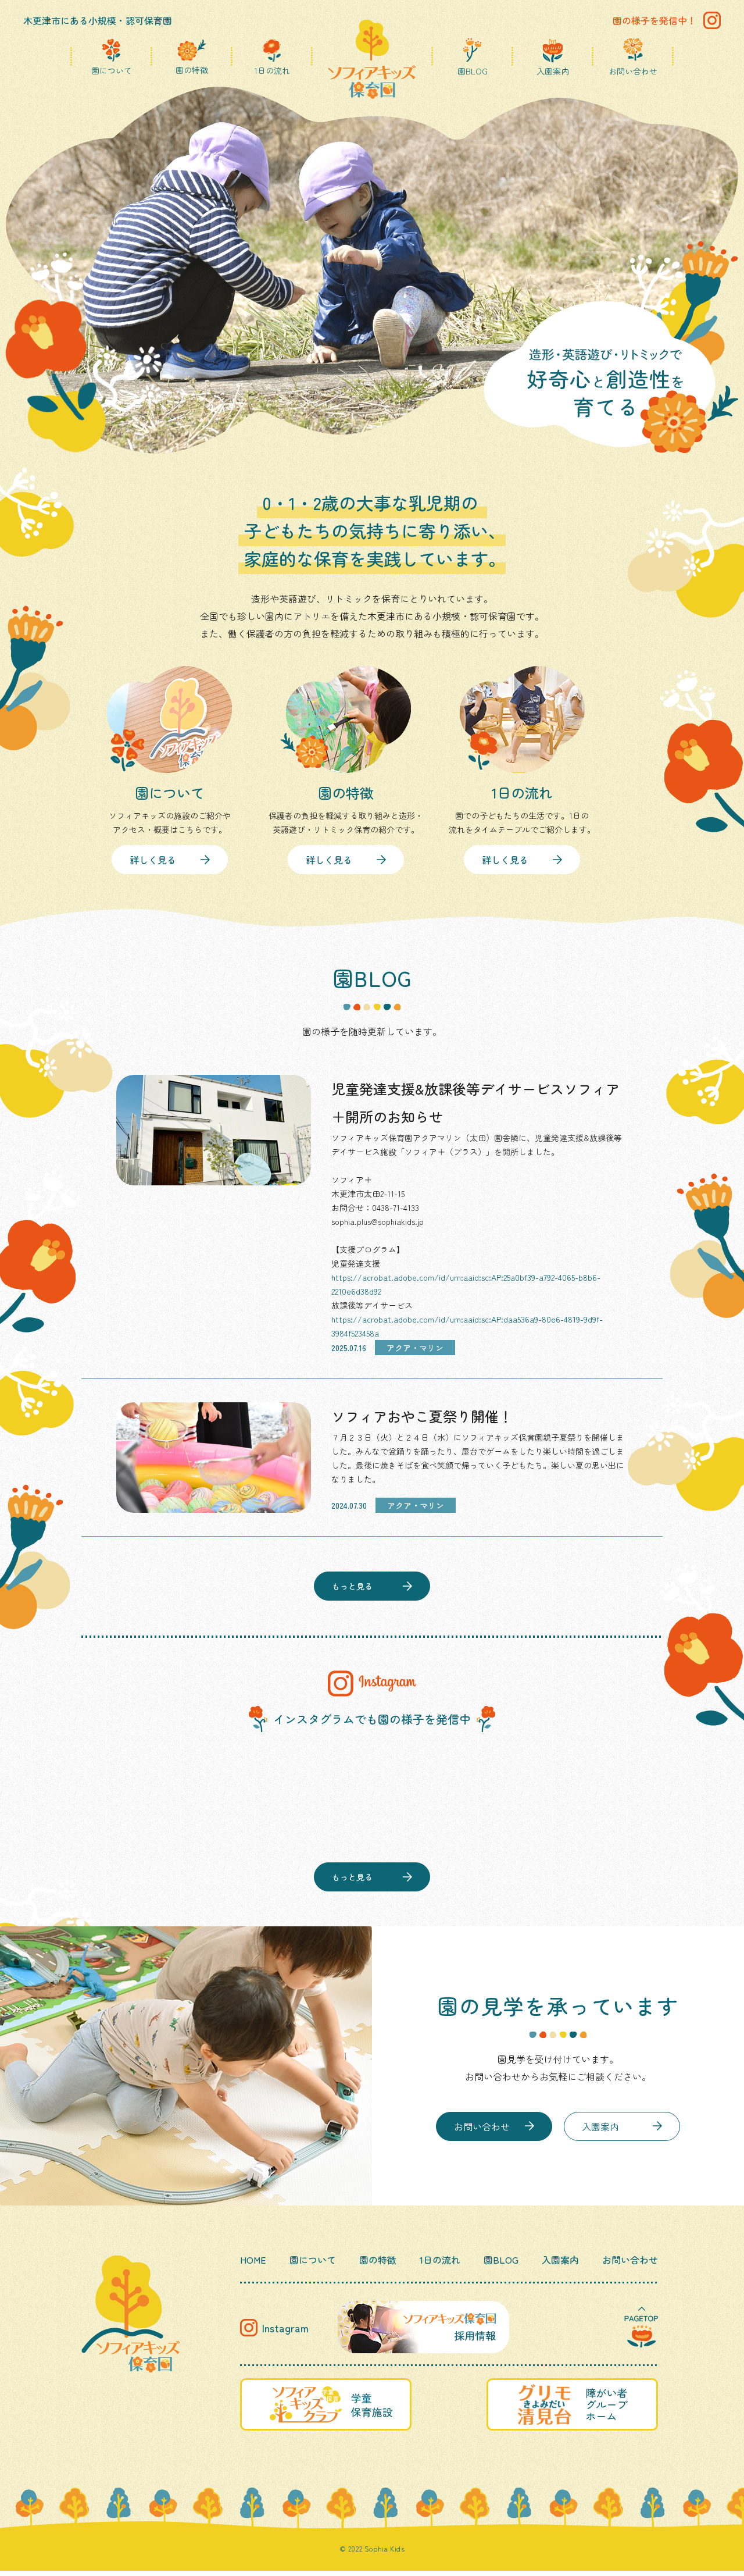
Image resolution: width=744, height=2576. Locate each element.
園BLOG (473, 70)
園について (112, 70)
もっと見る (352, 1586)
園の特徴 (192, 69)
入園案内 (553, 70)
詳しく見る (153, 860)
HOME (253, 2260)
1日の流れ (272, 70)
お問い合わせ (633, 70)
